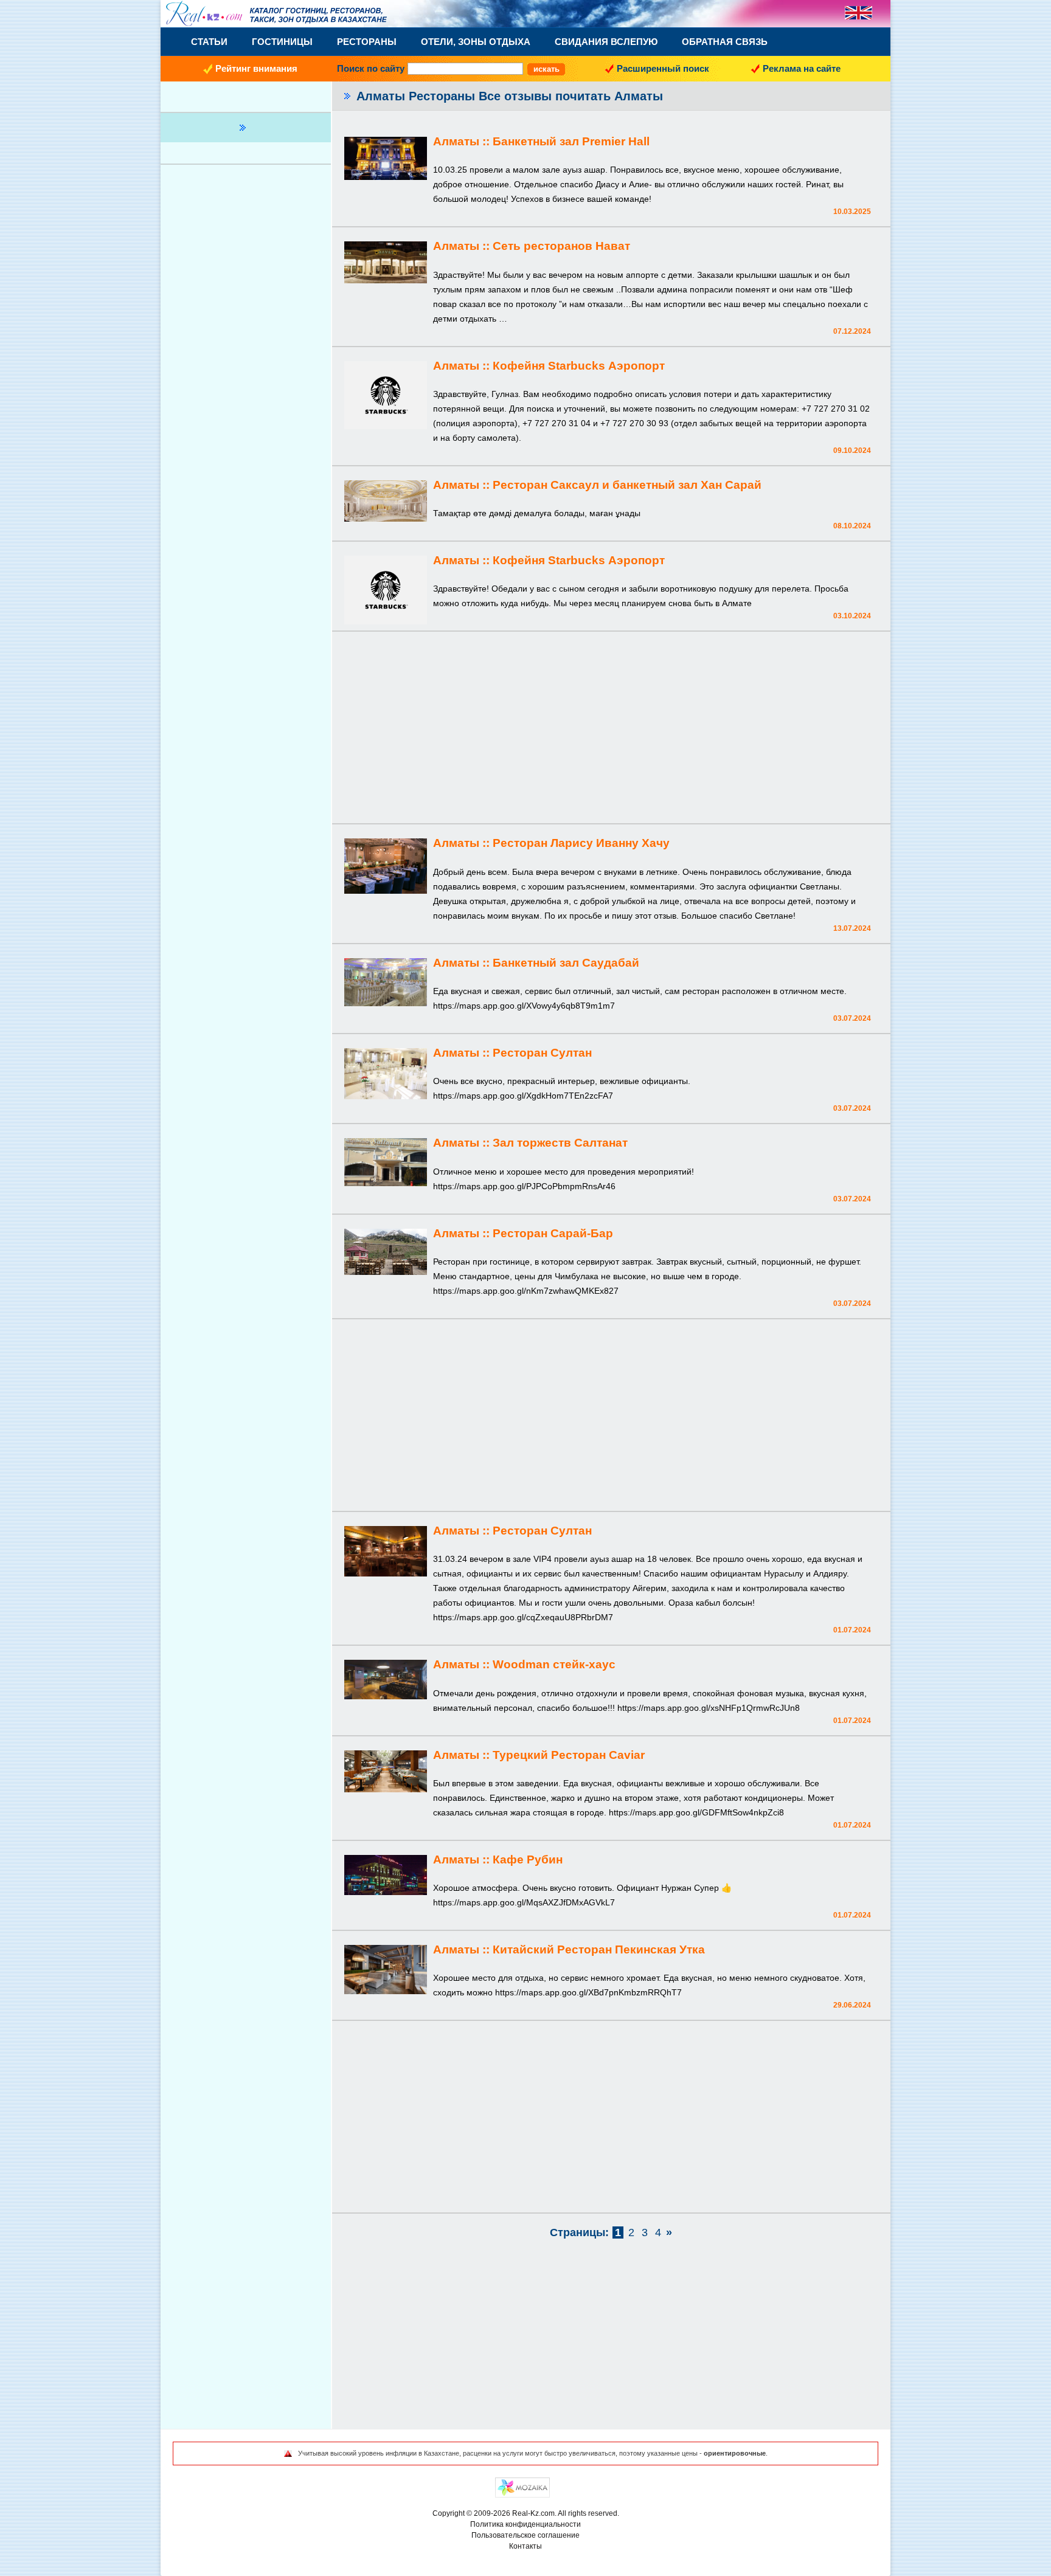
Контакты (525, 2546)
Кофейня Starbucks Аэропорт (579, 366)
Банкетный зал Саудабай (566, 963)
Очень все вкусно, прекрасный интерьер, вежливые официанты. (562, 1081)
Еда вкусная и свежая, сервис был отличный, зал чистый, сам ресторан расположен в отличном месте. (640, 991)
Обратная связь (725, 42)
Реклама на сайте (802, 68)
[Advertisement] (611, 729)
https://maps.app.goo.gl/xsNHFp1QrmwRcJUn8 (709, 1708)
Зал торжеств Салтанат (560, 1143)
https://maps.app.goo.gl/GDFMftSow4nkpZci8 (696, 1812)
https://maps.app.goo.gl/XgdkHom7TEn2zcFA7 (523, 1096)
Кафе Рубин (528, 1859)
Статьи (209, 42)
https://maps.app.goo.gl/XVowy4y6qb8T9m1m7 (524, 1006)
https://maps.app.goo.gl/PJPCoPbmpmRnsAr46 (524, 1186)
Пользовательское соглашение (525, 2535)
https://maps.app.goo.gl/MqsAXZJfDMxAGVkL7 (524, 1902)
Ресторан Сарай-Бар (553, 1233)
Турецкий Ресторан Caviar (569, 1755)
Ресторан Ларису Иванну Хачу (581, 843)
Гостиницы (282, 42)
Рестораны (367, 42)
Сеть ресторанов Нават (561, 246)
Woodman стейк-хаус (554, 1664)
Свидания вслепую (606, 42)
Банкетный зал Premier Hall (571, 141)
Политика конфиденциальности (525, 2524)
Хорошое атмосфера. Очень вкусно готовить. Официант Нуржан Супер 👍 (582, 1888)
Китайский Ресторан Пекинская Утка (599, 1949)
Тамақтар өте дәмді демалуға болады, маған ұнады (537, 513)
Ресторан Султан (542, 1053)
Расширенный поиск (663, 68)
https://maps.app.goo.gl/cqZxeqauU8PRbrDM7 (523, 1617)
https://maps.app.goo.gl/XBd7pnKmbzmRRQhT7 (588, 1992)
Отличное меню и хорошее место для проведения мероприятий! (564, 1172)
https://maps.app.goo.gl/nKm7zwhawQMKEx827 (526, 1291)
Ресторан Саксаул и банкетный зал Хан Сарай (627, 485)
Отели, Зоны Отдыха (476, 42)
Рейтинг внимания (256, 68)
